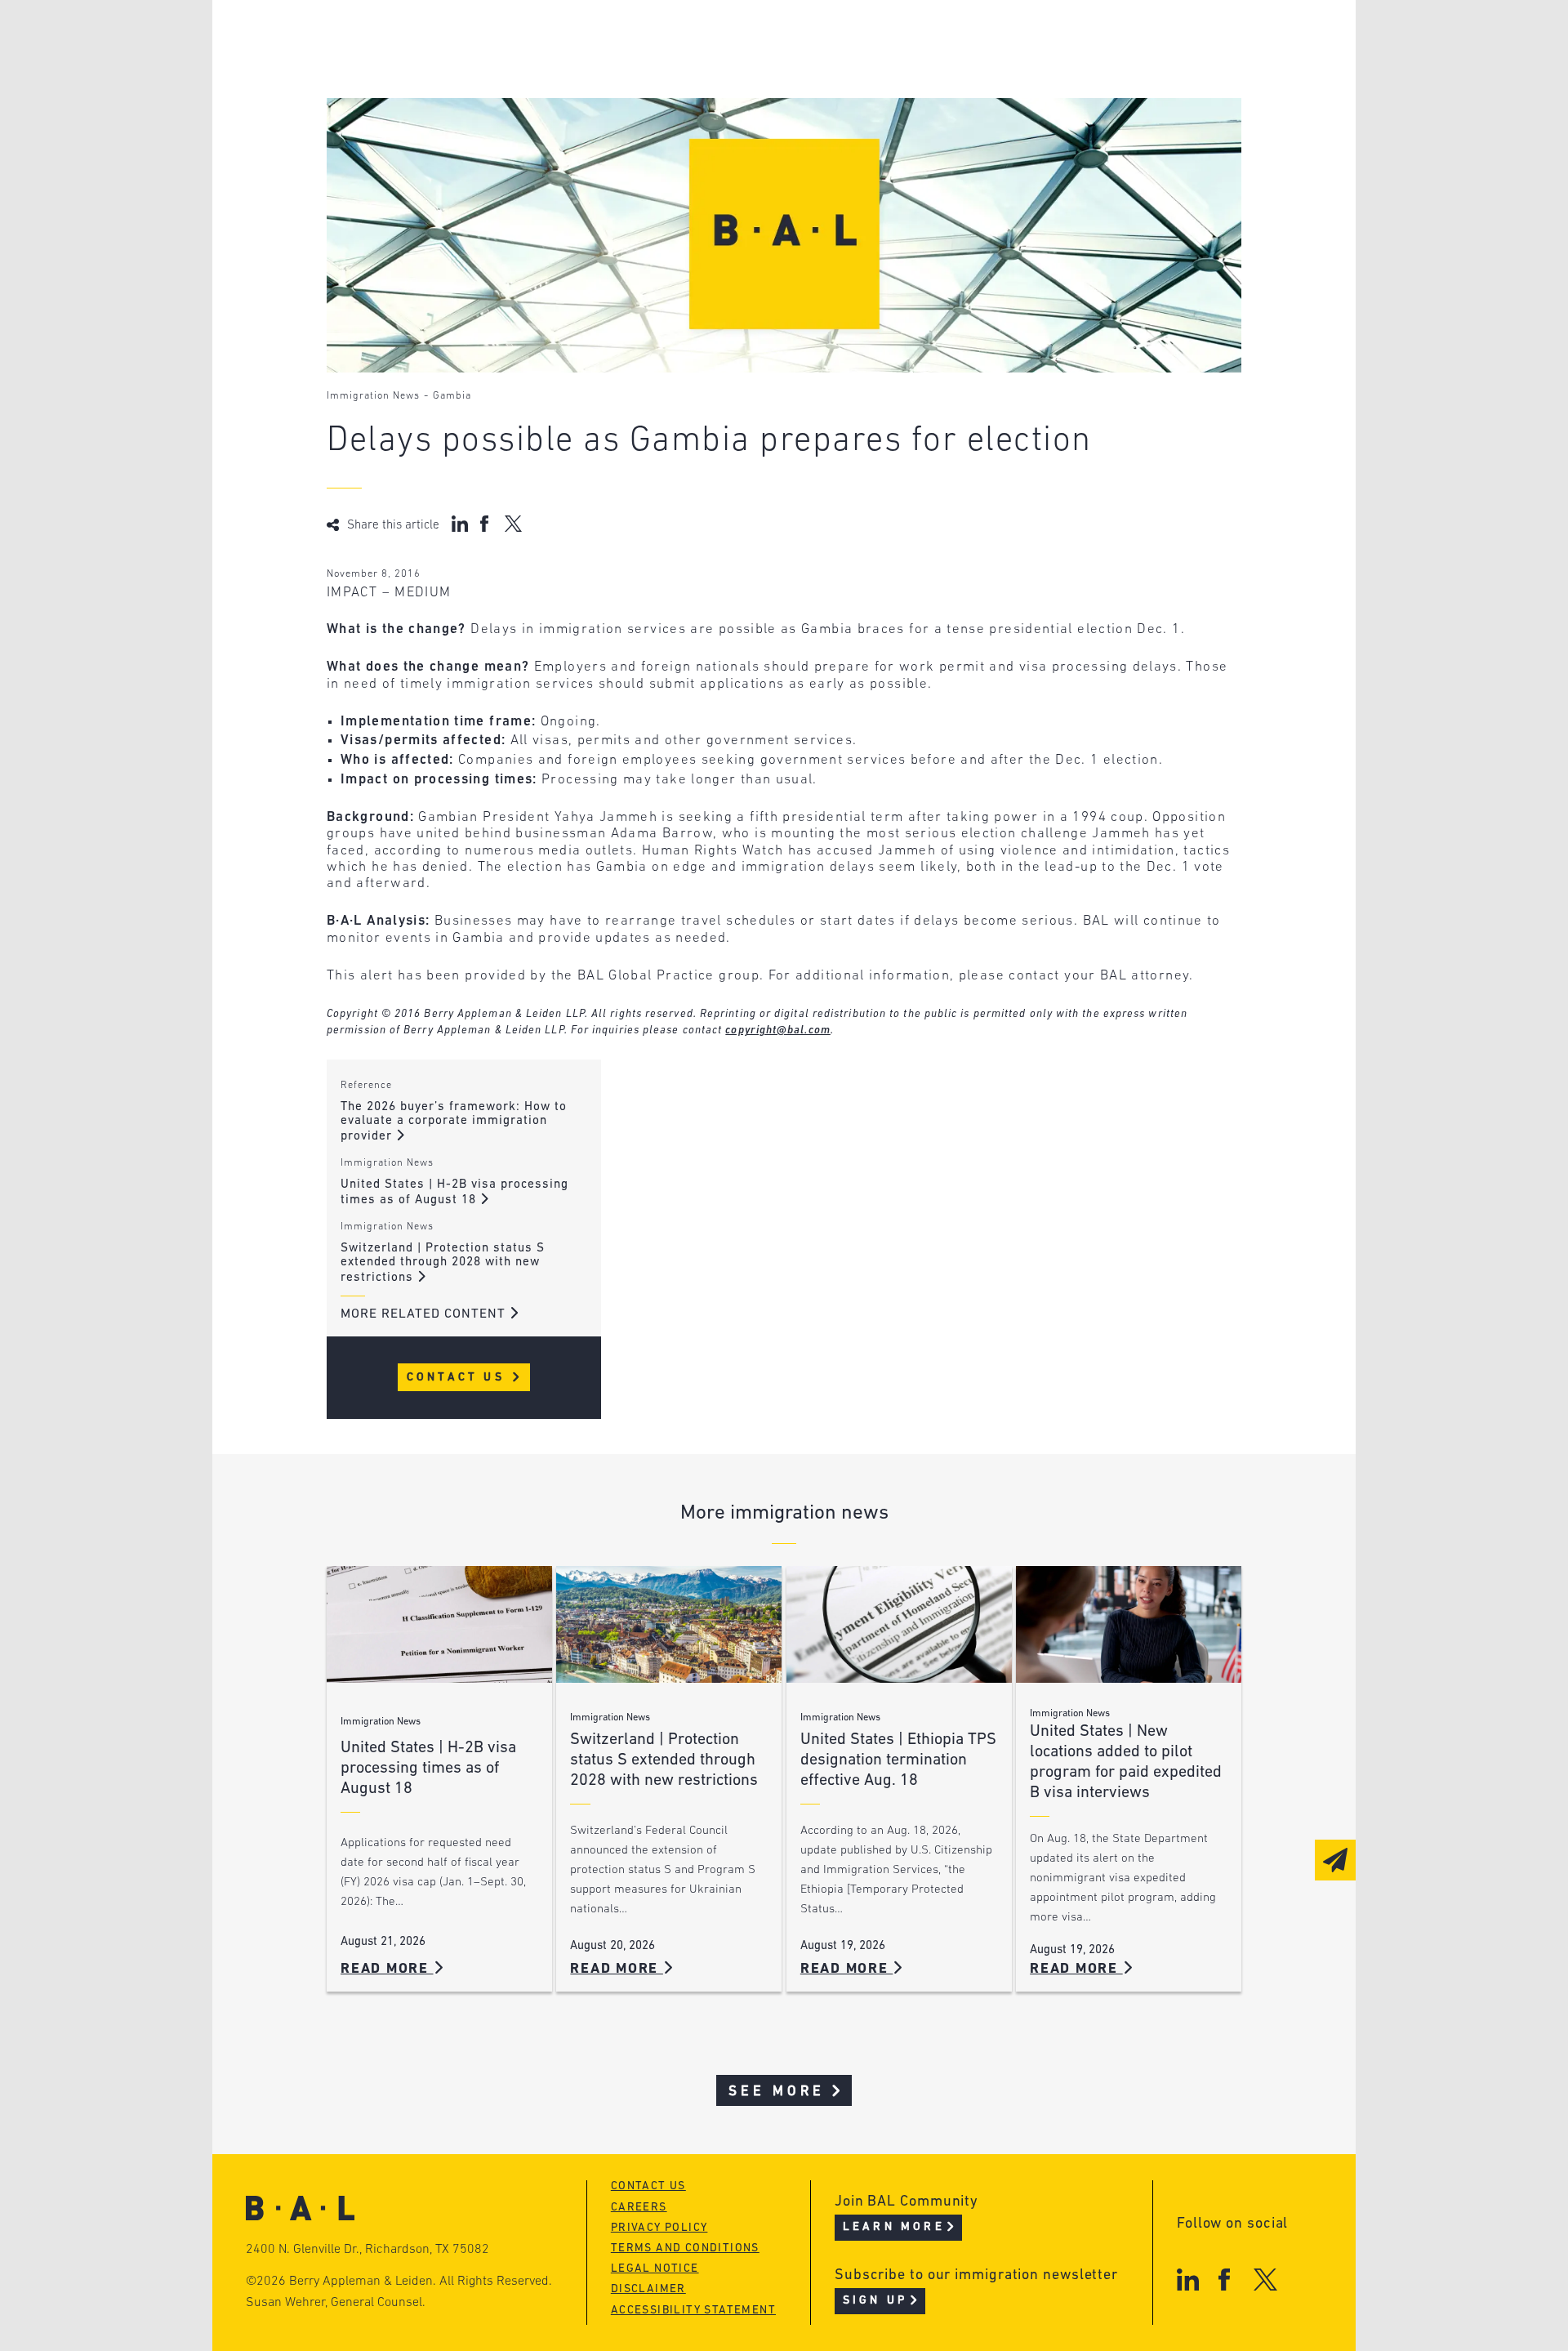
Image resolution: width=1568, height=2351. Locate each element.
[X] (1265, 2280)
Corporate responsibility (483, 70)
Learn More (894, 2227)
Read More (387, 1969)
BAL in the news (451, 101)
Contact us (648, 2186)
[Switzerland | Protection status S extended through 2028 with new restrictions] (669, 1624)
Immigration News (373, 396)
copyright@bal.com (778, 1031)
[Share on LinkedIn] (460, 524)
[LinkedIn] (1188, 2280)
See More (777, 2092)
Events (662, 101)
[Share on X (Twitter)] (513, 524)
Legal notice (655, 2269)
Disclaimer (648, 2289)
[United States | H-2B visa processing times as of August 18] (439, 1624)
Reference (366, 1086)
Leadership (432, 39)
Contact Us (459, 1378)
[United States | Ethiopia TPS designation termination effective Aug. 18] (899, 1624)
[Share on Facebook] (486, 524)
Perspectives (686, 39)
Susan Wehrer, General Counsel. (336, 2303)
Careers (419, 132)
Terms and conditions (685, 2248)
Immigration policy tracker (740, 70)
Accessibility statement (693, 2311)
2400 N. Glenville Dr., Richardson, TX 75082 (367, 2250)
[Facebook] (1224, 2280)
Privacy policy (659, 2228)
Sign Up (875, 2301)
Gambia (452, 396)
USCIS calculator (701, 132)
